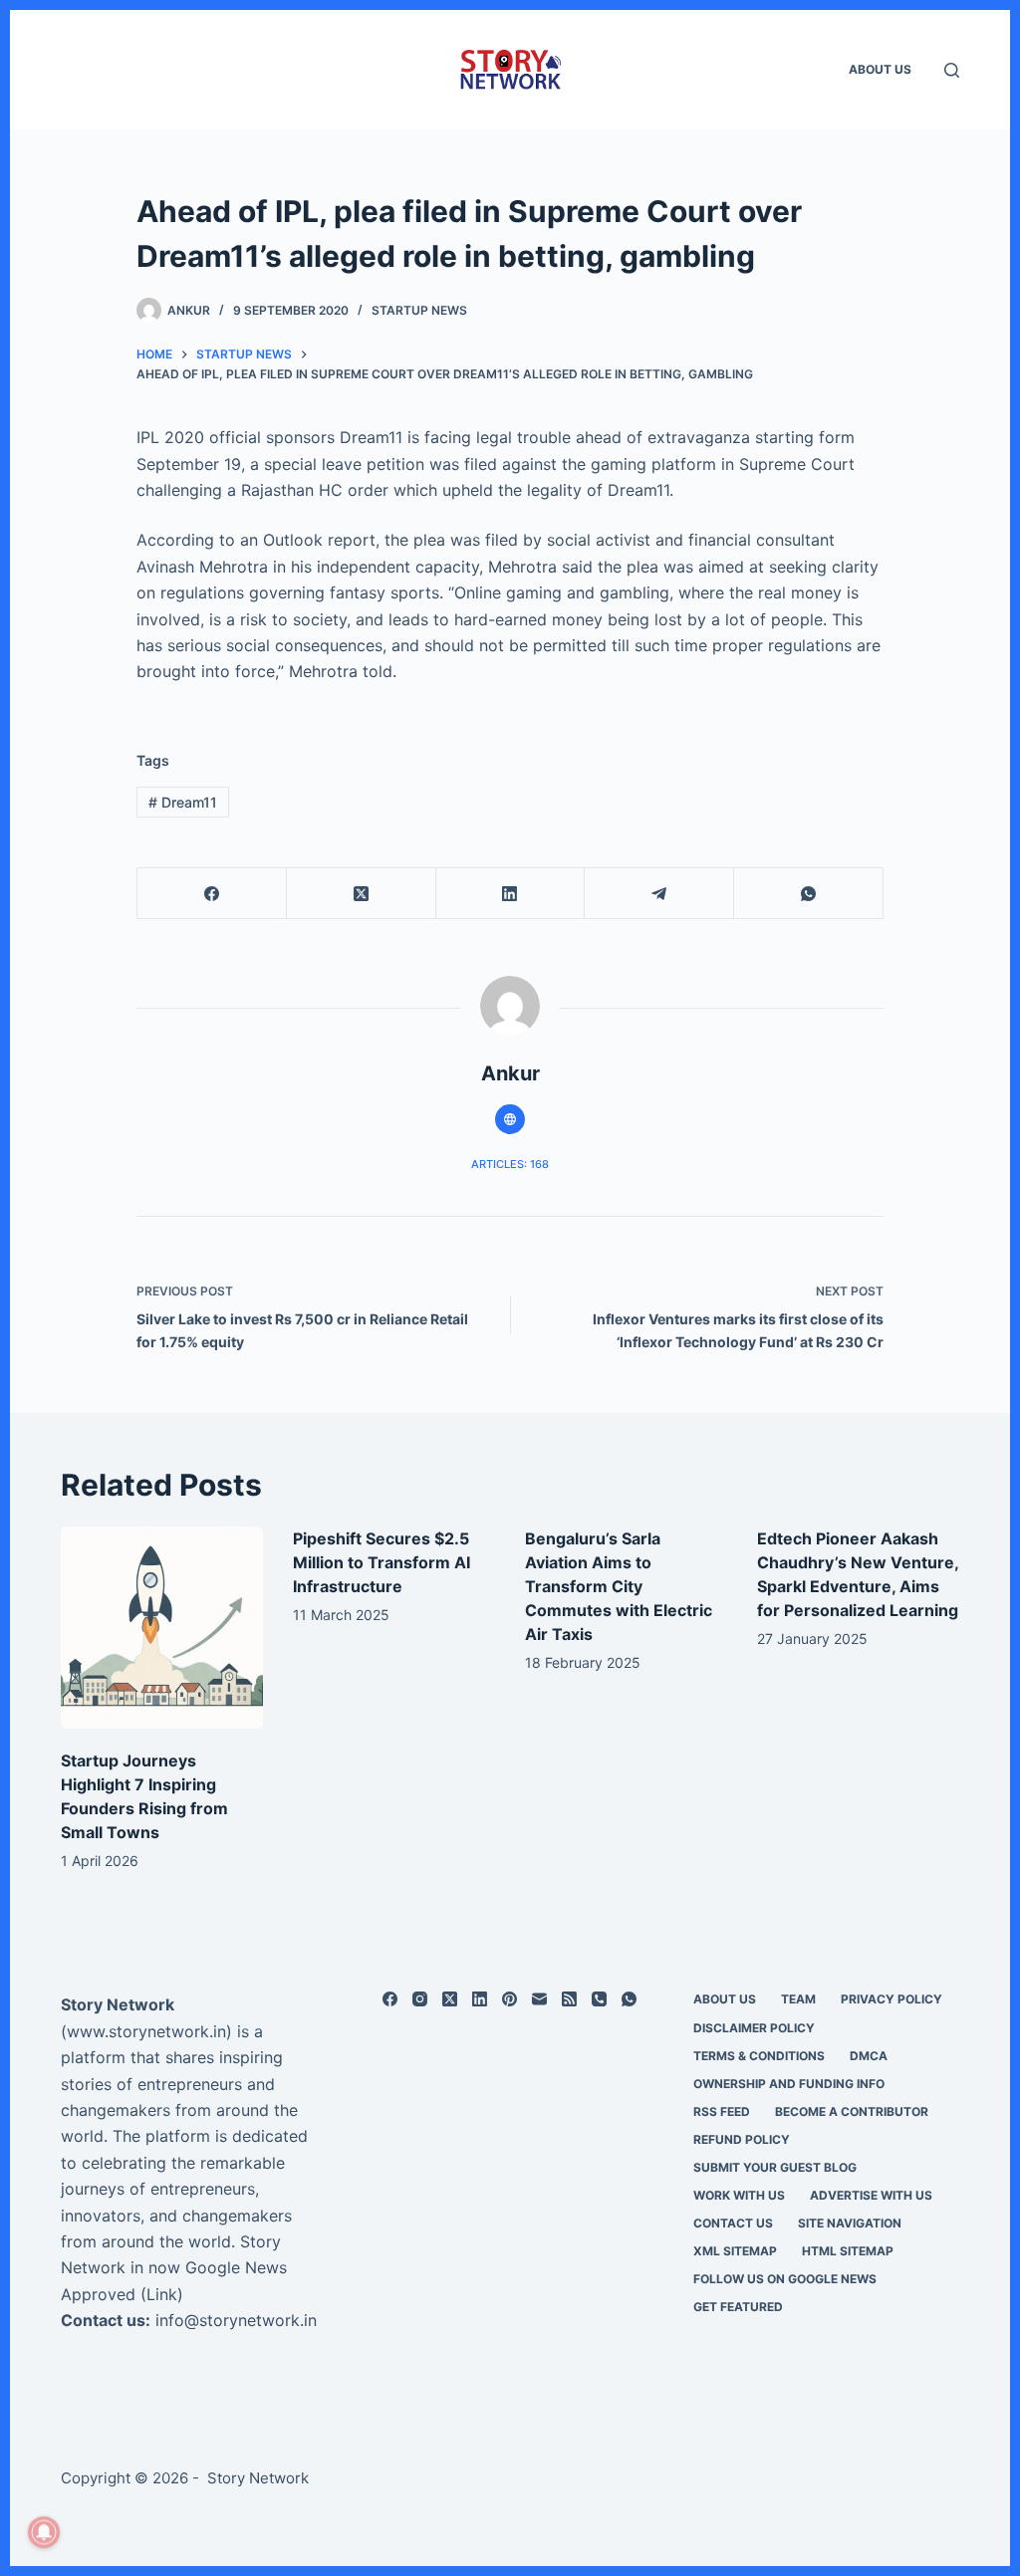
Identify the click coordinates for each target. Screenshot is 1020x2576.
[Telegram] (659, 894)
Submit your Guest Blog (775, 2167)
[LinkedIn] (511, 894)
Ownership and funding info (789, 2084)
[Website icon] (510, 1119)
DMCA (869, 2056)
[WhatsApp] (809, 894)
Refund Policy (742, 2139)
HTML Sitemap (848, 2251)
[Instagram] (420, 1999)
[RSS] (569, 1999)
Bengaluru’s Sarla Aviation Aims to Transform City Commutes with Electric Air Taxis (619, 1586)
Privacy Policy (892, 1999)
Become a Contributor (852, 2111)
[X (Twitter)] (362, 894)
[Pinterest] (510, 1999)
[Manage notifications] (44, 2532)
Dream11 (183, 802)
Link (162, 2294)
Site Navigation (850, 2223)
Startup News (419, 310)
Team (798, 1999)
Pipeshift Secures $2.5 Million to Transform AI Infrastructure (382, 1562)
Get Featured (738, 2307)
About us (880, 69)
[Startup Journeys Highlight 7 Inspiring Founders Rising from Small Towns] (162, 1628)
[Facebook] (212, 894)
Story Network (118, 2004)
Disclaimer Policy (754, 2028)
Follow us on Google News (785, 2279)
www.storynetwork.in (146, 2031)
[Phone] (599, 1999)
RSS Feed (722, 2111)
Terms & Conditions (759, 2056)
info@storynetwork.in (236, 2320)
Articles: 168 (510, 1164)
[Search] (952, 70)
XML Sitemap (735, 2251)
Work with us (739, 2195)
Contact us (733, 2223)
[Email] (539, 1999)
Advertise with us (871, 2195)
